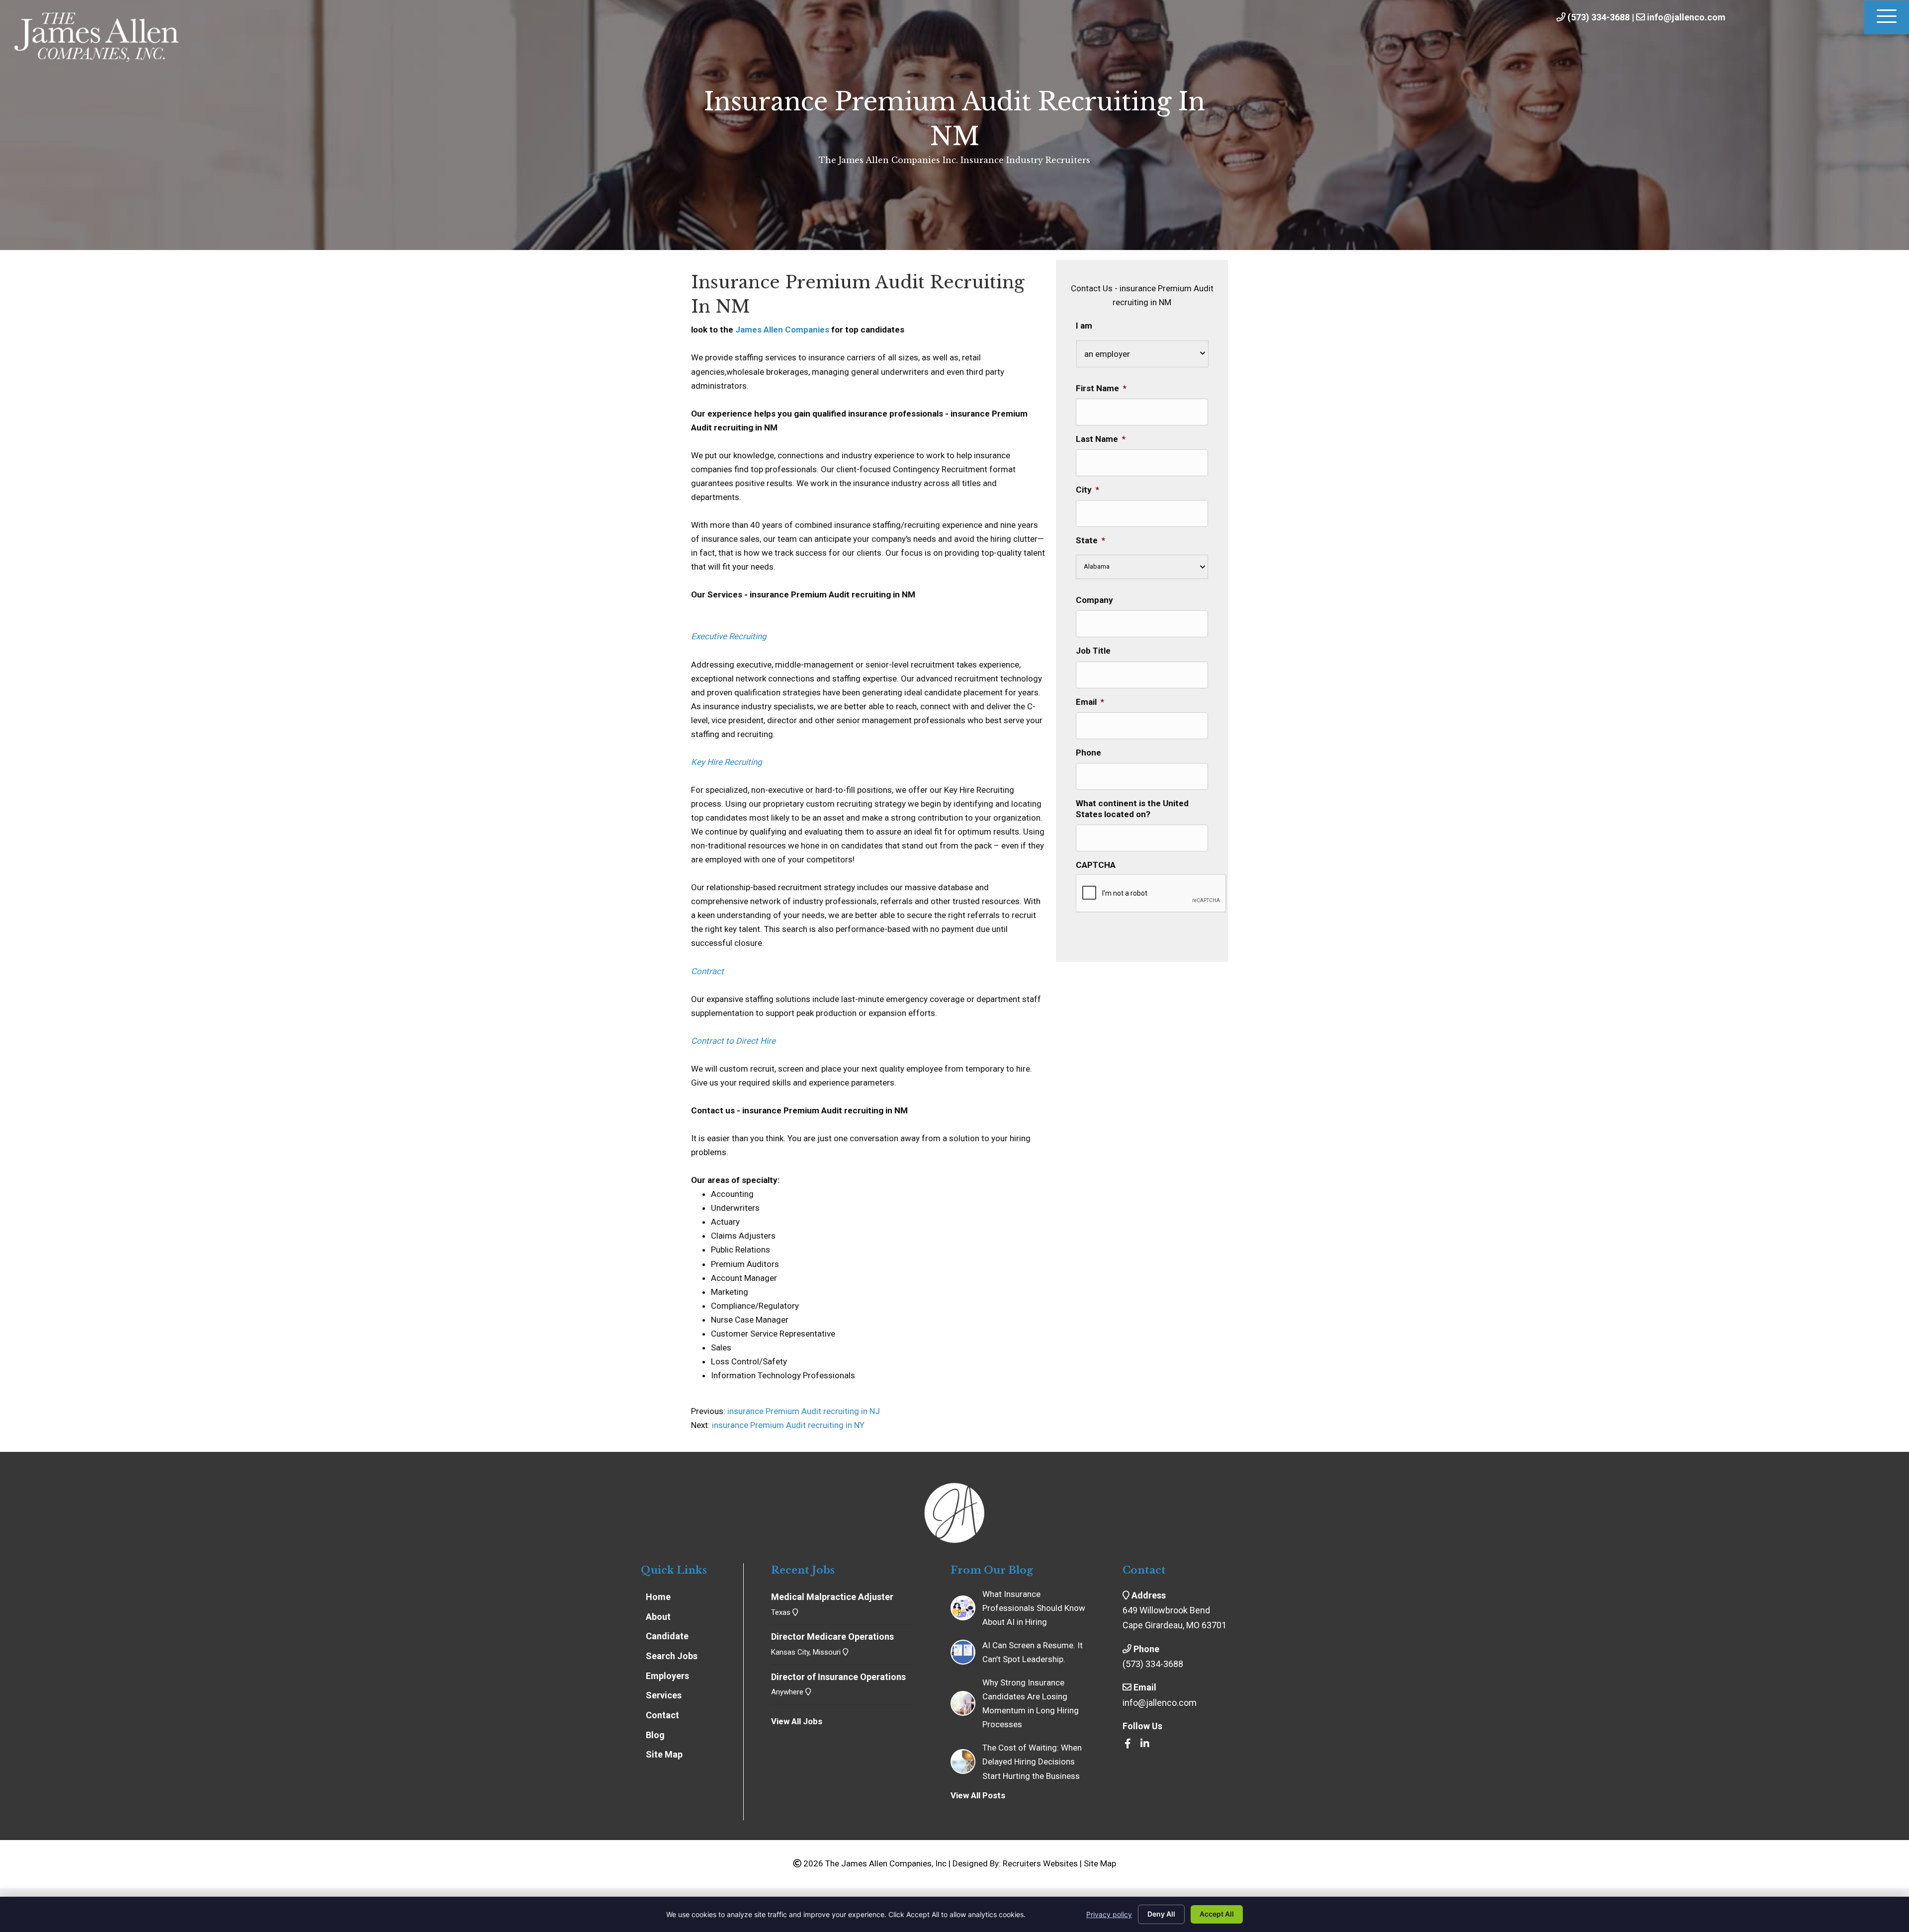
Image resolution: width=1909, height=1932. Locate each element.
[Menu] (1887, 17)
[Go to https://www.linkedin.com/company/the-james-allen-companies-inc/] (1145, 1744)
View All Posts (978, 1795)
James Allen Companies (782, 330)
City (1087, 490)
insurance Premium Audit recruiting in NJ (803, 1411)
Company (1094, 600)
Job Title (1093, 651)
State (1090, 540)
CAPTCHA (1096, 865)
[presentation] (1151, 894)
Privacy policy (1109, 1914)
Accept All (1217, 1914)
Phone (1088, 753)
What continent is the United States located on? (1132, 809)
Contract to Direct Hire (733, 1041)
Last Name (1101, 439)
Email (1090, 702)
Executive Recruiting (729, 636)
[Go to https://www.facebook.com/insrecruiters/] (1128, 1744)
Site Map (1100, 1863)
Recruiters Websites (1040, 1863)
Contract (707, 971)
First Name (1101, 388)
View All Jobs (797, 1721)
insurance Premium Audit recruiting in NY (788, 1425)
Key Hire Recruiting (727, 762)
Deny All (1161, 1914)
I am (1084, 326)
